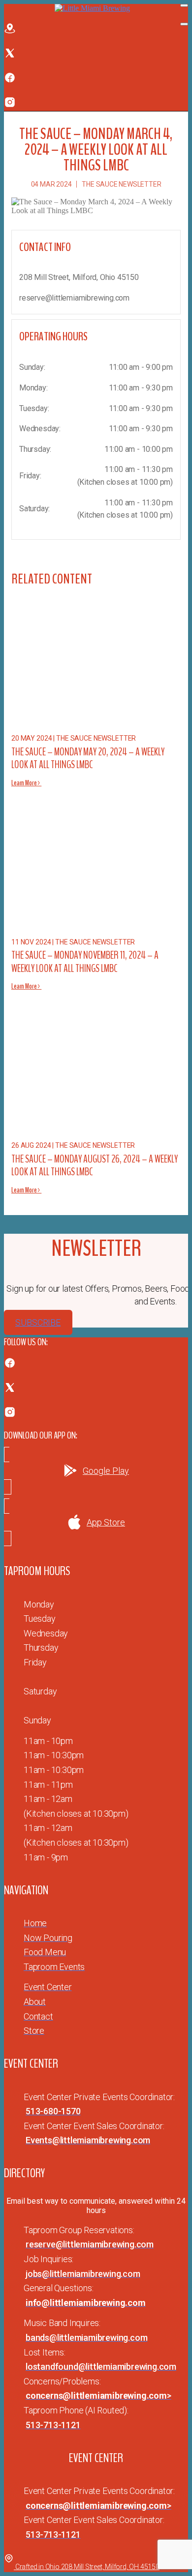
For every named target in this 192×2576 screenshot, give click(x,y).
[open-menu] (184, 5)
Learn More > (26, 783)
